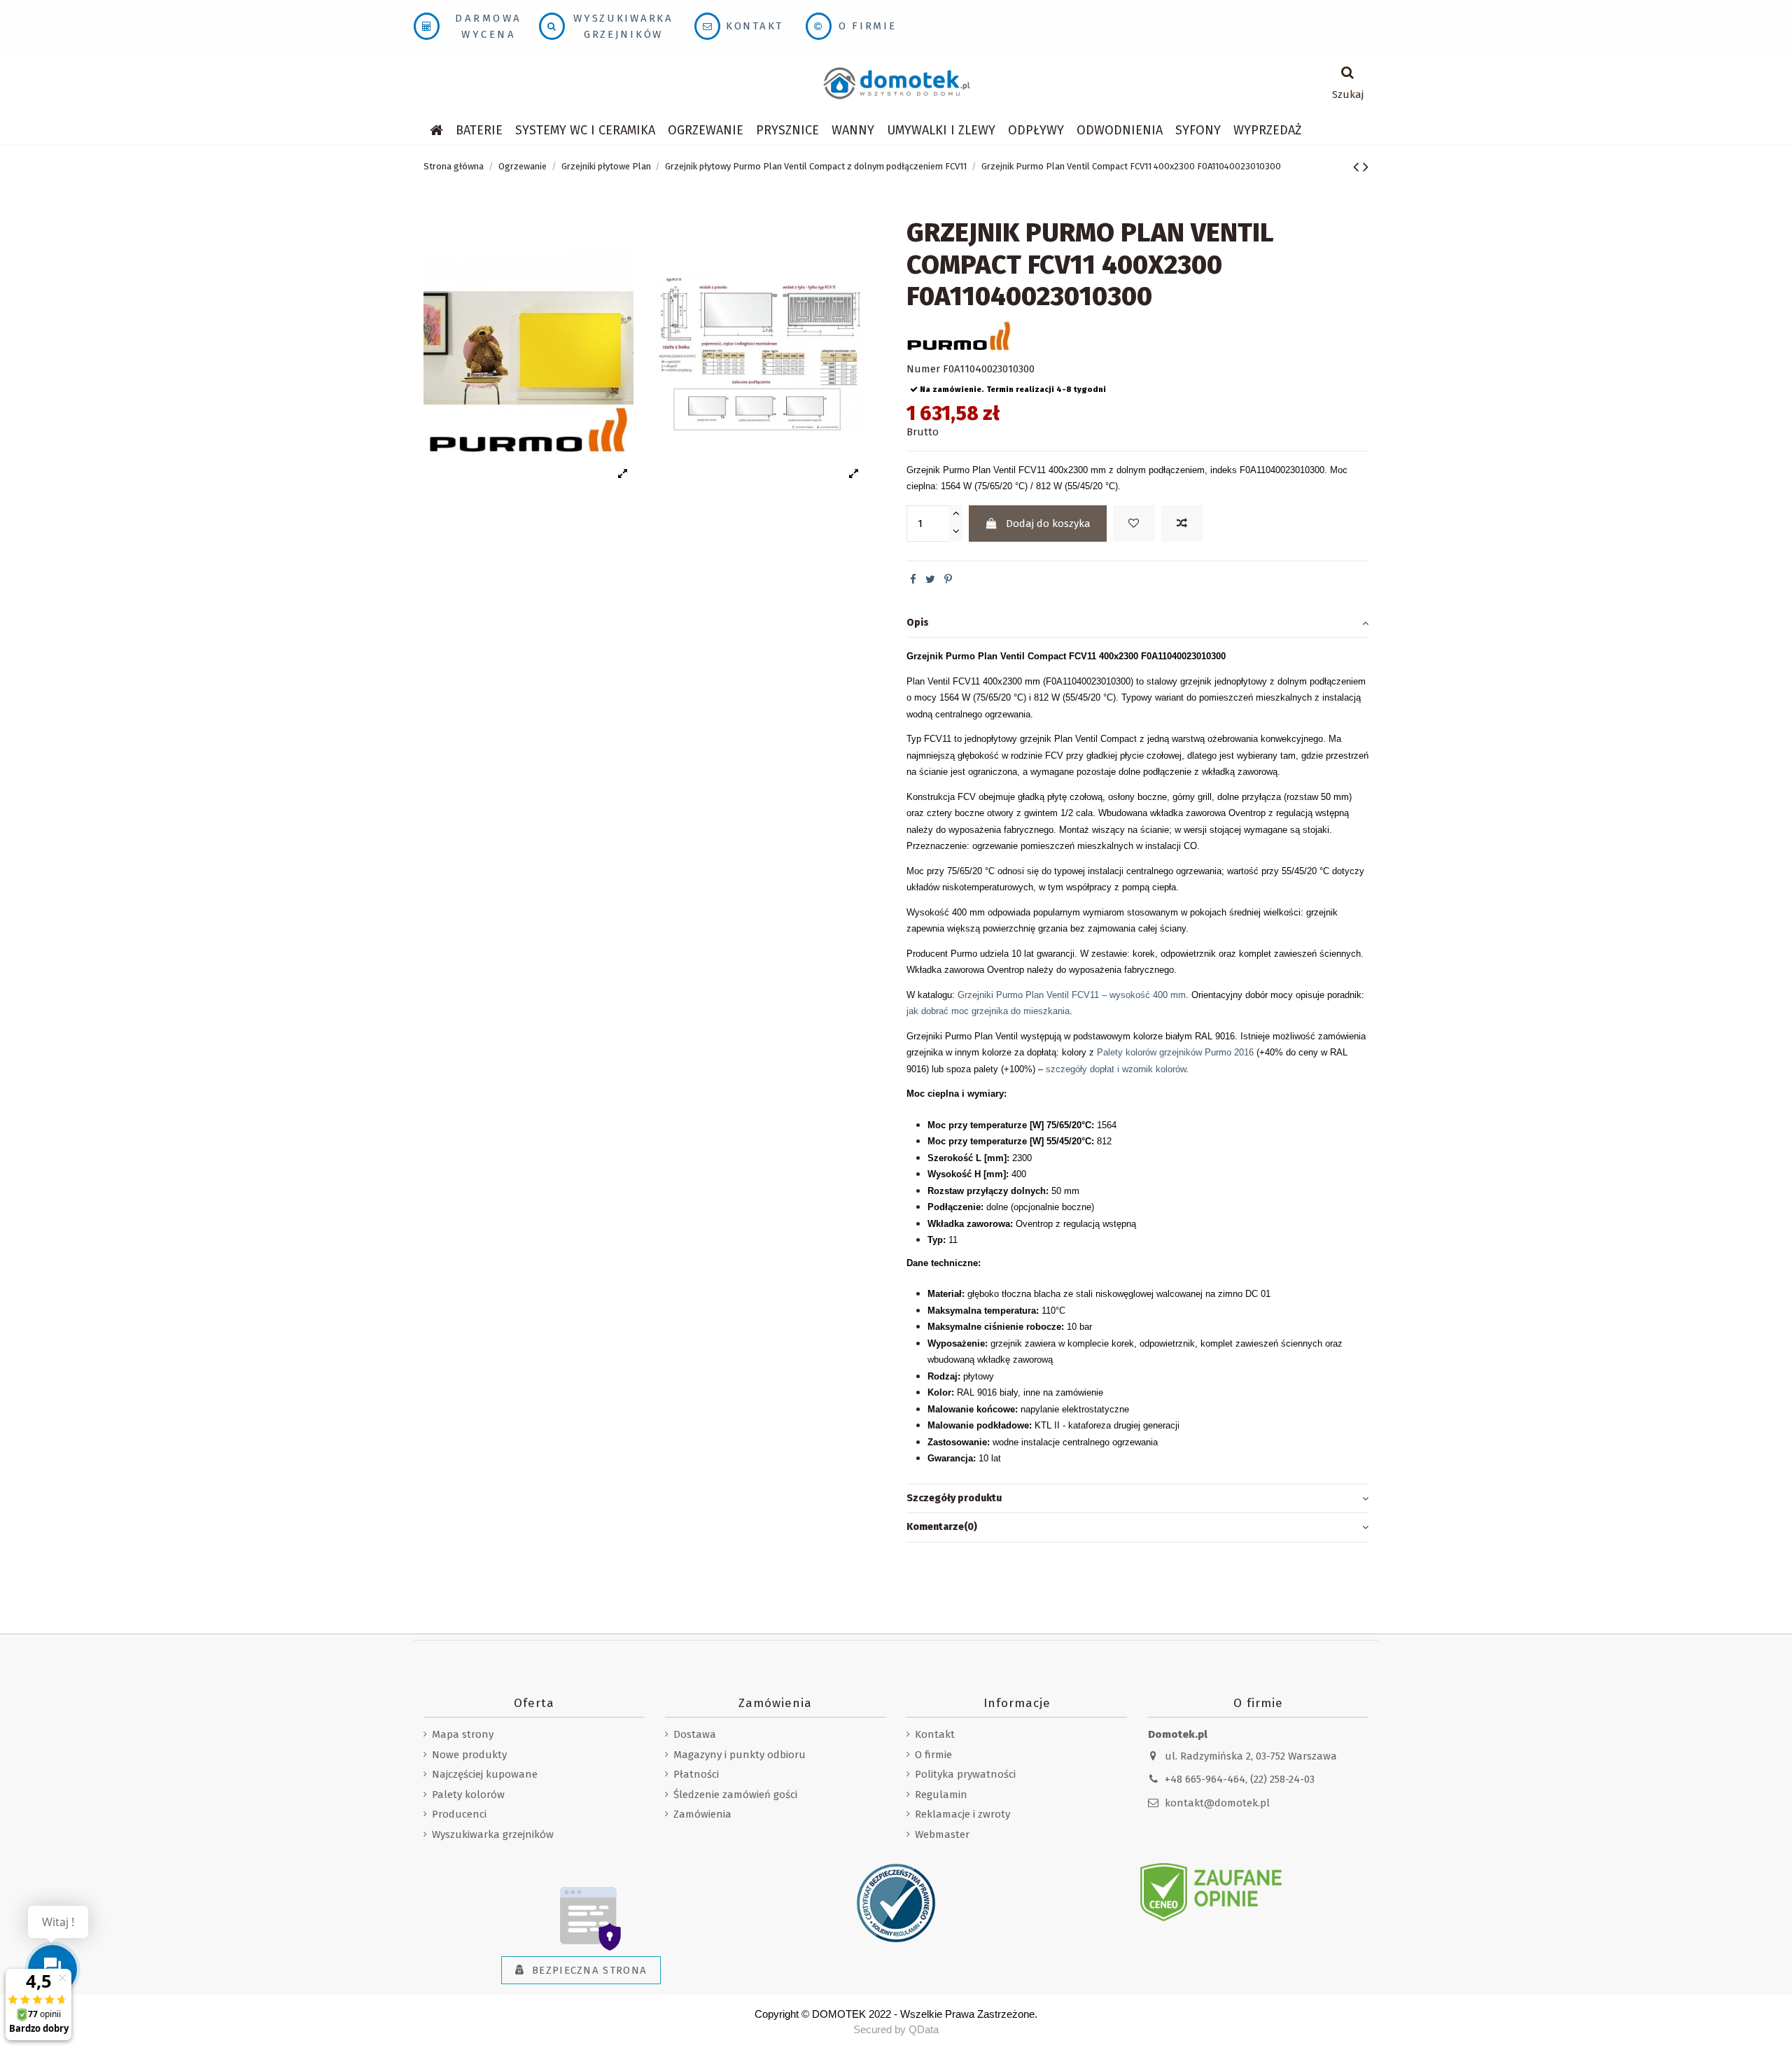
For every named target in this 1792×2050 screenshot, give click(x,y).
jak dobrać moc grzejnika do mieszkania (988, 1011)
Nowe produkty (469, 1755)
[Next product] (1366, 167)
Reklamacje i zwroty (962, 1814)
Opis (918, 623)
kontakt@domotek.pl (1217, 1803)
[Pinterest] (948, 580)
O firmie (868, 26)
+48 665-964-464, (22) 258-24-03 (1240, 1779)
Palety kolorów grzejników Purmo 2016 (1175, 1052)
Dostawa (695, 1734)
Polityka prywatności (965, 1774)
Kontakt (755, 26)
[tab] (1137, 624)
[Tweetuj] (930, 580)
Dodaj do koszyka (1048, 524)
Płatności (696, 1774)
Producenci (459, 1814)
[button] (585, 130)
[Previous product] (1358, 167)
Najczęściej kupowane (485, 1774)
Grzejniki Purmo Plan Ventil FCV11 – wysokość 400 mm (1072, 995)
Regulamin (941, 1795)
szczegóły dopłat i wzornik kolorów (1116, 1069)
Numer (923, 369)
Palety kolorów (468, 1795)
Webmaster (942, 1834)
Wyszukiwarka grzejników (493, 1834)
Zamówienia (702, 1814)
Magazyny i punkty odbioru (740, 1755)
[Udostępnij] (913, 580)
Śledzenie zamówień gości (735, 1795)
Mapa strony (463, 1734)
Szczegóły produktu (954, 1498)
